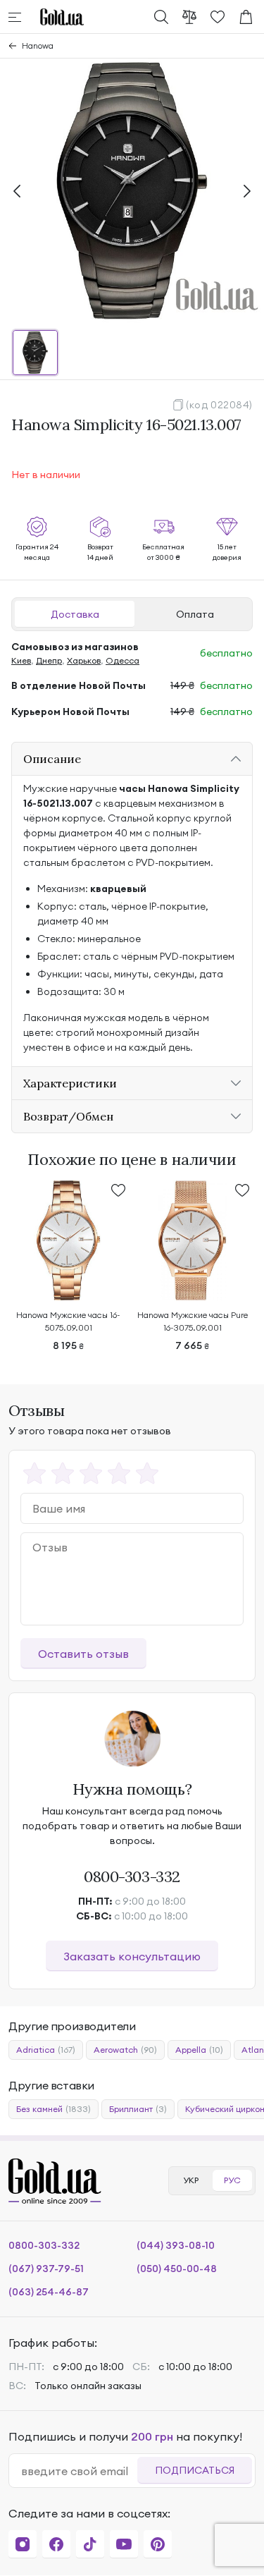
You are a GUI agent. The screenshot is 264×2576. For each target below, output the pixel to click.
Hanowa (38, 45)
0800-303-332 (132, 1876)
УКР (191, 2180)
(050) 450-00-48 (177, 2269)
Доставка (75, 614)
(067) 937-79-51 (46, 2269)
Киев (21, 660)
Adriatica (46, 2050)
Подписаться (195, 2470)
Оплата (195, 614)
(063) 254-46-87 (49, 2292)
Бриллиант (138, 2109)
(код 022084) (219, 405)
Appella (199, 2050)
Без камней (54, 2109)
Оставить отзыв (83, 1654)
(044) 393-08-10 (176, 2245)
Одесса (122, 660)
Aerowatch (125, 2050)
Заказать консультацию (132, 1956)
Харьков (84, 660)
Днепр (49, 660)
